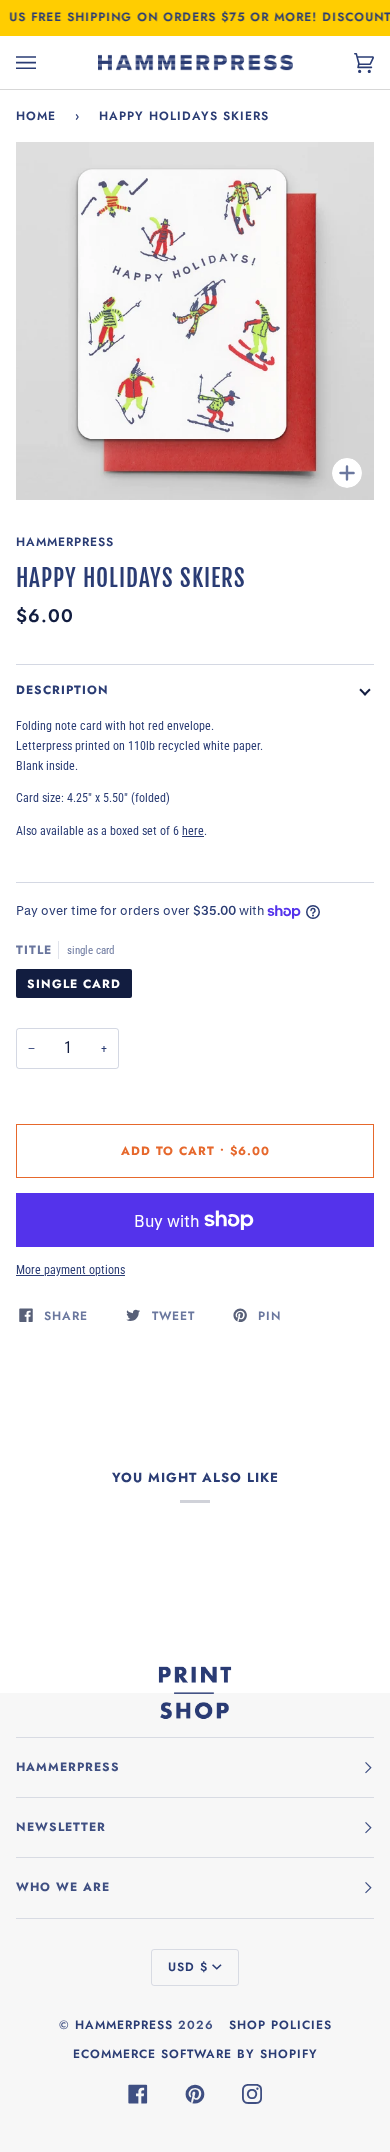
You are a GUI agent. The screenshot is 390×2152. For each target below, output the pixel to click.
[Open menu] (46, 62)
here (193, 830)
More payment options (70, 1269)
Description (62, 690)
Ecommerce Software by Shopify (195, 2054)
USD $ (188, 1967)
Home (36, 116)
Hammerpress (65, 542)
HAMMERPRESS (124, 2025)
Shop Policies (280, 2025)
